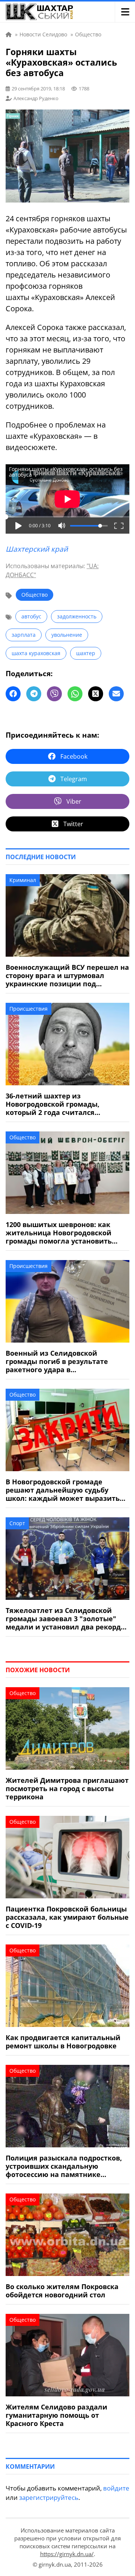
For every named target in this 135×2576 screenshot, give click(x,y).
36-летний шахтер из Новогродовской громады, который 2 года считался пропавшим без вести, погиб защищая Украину (57, 1104)
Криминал (23, 880)
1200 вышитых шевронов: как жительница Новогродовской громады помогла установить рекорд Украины (59, 1233)
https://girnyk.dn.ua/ (67, 2554)
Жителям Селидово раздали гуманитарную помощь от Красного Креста (56, 2415)
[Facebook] (13, 694)
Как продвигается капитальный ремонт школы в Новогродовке (63, 2042)
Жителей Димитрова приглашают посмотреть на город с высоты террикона (67, 1788)
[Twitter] (96, 694)
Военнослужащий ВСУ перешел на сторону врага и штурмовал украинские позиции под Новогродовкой (67, 975)
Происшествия (28, 1009)
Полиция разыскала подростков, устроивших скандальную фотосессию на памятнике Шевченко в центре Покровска (64, 2166)
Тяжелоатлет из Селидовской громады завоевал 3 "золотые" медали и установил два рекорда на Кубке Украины (65, 1619)
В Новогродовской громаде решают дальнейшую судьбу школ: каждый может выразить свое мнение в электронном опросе (63, 1490)
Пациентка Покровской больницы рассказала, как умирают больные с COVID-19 (67, 1917)
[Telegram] (34, 694)
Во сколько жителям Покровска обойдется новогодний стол (62, 2291)
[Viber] (54, 694)
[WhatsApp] (75, 694)
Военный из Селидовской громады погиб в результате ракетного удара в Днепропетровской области (57, 1361)
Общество (34, 595)
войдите (116, 2488)
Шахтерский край (37, 549)
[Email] (116, 694)
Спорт (17, 1523)
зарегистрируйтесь (49, 2497)
